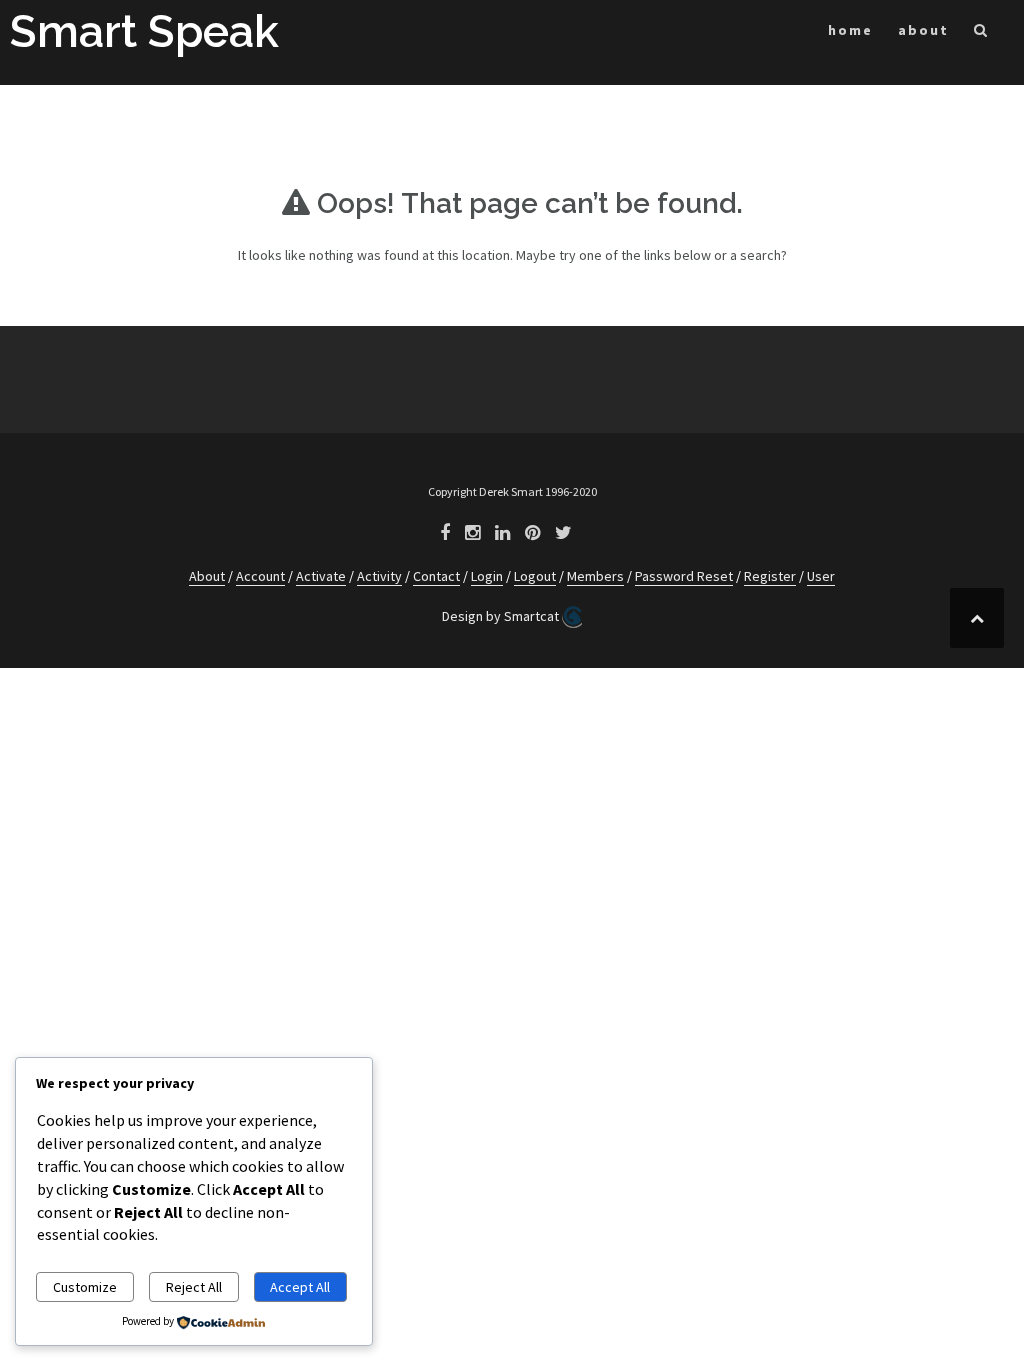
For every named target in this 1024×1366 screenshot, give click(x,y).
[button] (981, 33)
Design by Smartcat (502, 616)
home (850, 30)
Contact (436, 576)
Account (260, 576)
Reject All (194, 1287)
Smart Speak (144, 31)
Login (487, 576)
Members (595, 576)
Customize (85, 1287)
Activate (321, 576)
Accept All (300, 1287)
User (821, 576)
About (207, 576)
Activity (379, 576)
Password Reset (684, 576)
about (923, 30)
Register (770, 576)
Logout (535, 576)
